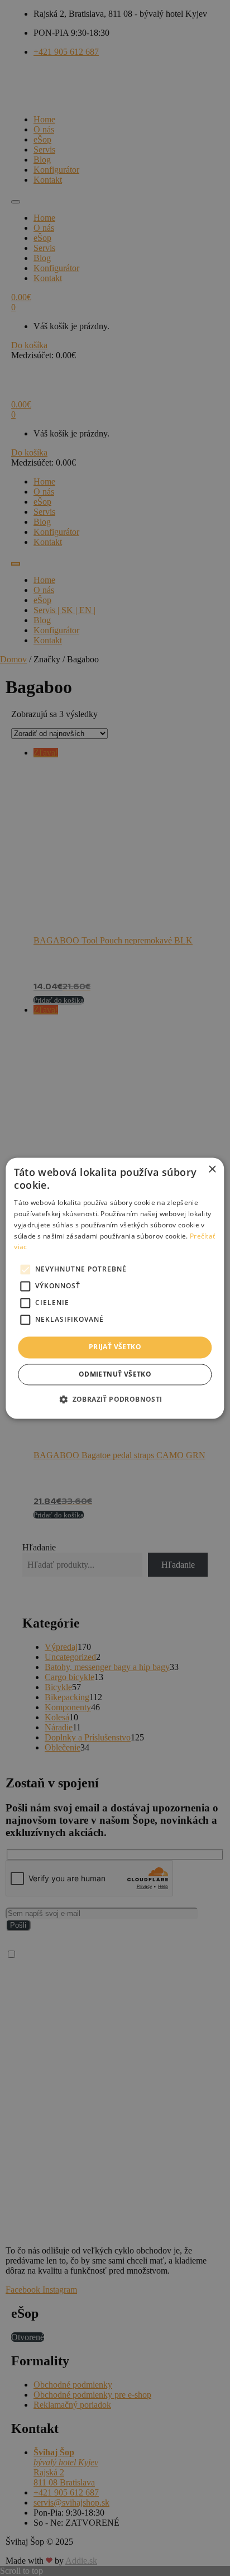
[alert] (115, 1288)
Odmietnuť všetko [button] (115, 1374)
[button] (115, 1399)
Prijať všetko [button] (115, 1347)
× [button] (212, 1170)
